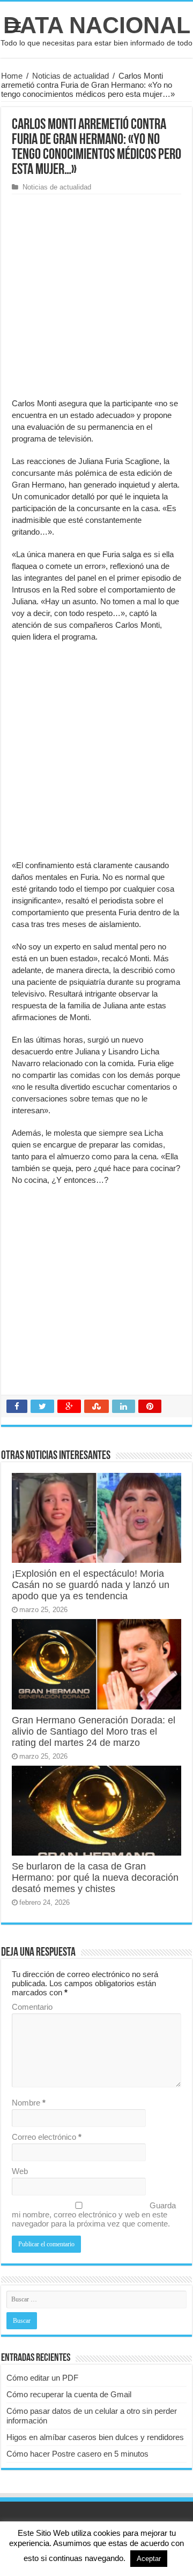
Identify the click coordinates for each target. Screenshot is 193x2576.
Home (12, 76)
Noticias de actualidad (70, 76)
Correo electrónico (47, 2137)
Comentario (32, 2007)
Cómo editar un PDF (42, 2378)
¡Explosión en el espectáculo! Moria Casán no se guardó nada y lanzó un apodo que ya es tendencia (91, 1585)
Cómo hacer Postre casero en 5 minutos (77, 2454)
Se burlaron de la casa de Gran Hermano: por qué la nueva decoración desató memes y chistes (95, 1878)
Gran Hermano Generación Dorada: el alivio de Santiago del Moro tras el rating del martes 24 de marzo (94, 1731)
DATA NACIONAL (97, 25)
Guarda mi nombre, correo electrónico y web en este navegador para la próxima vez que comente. (94, 2214)
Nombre (29, 2103)
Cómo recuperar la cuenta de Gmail (69, 2394)
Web (20, 2171)
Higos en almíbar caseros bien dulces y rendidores (95, 2437)
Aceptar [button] (149, 2559)
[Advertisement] (96, 296)
